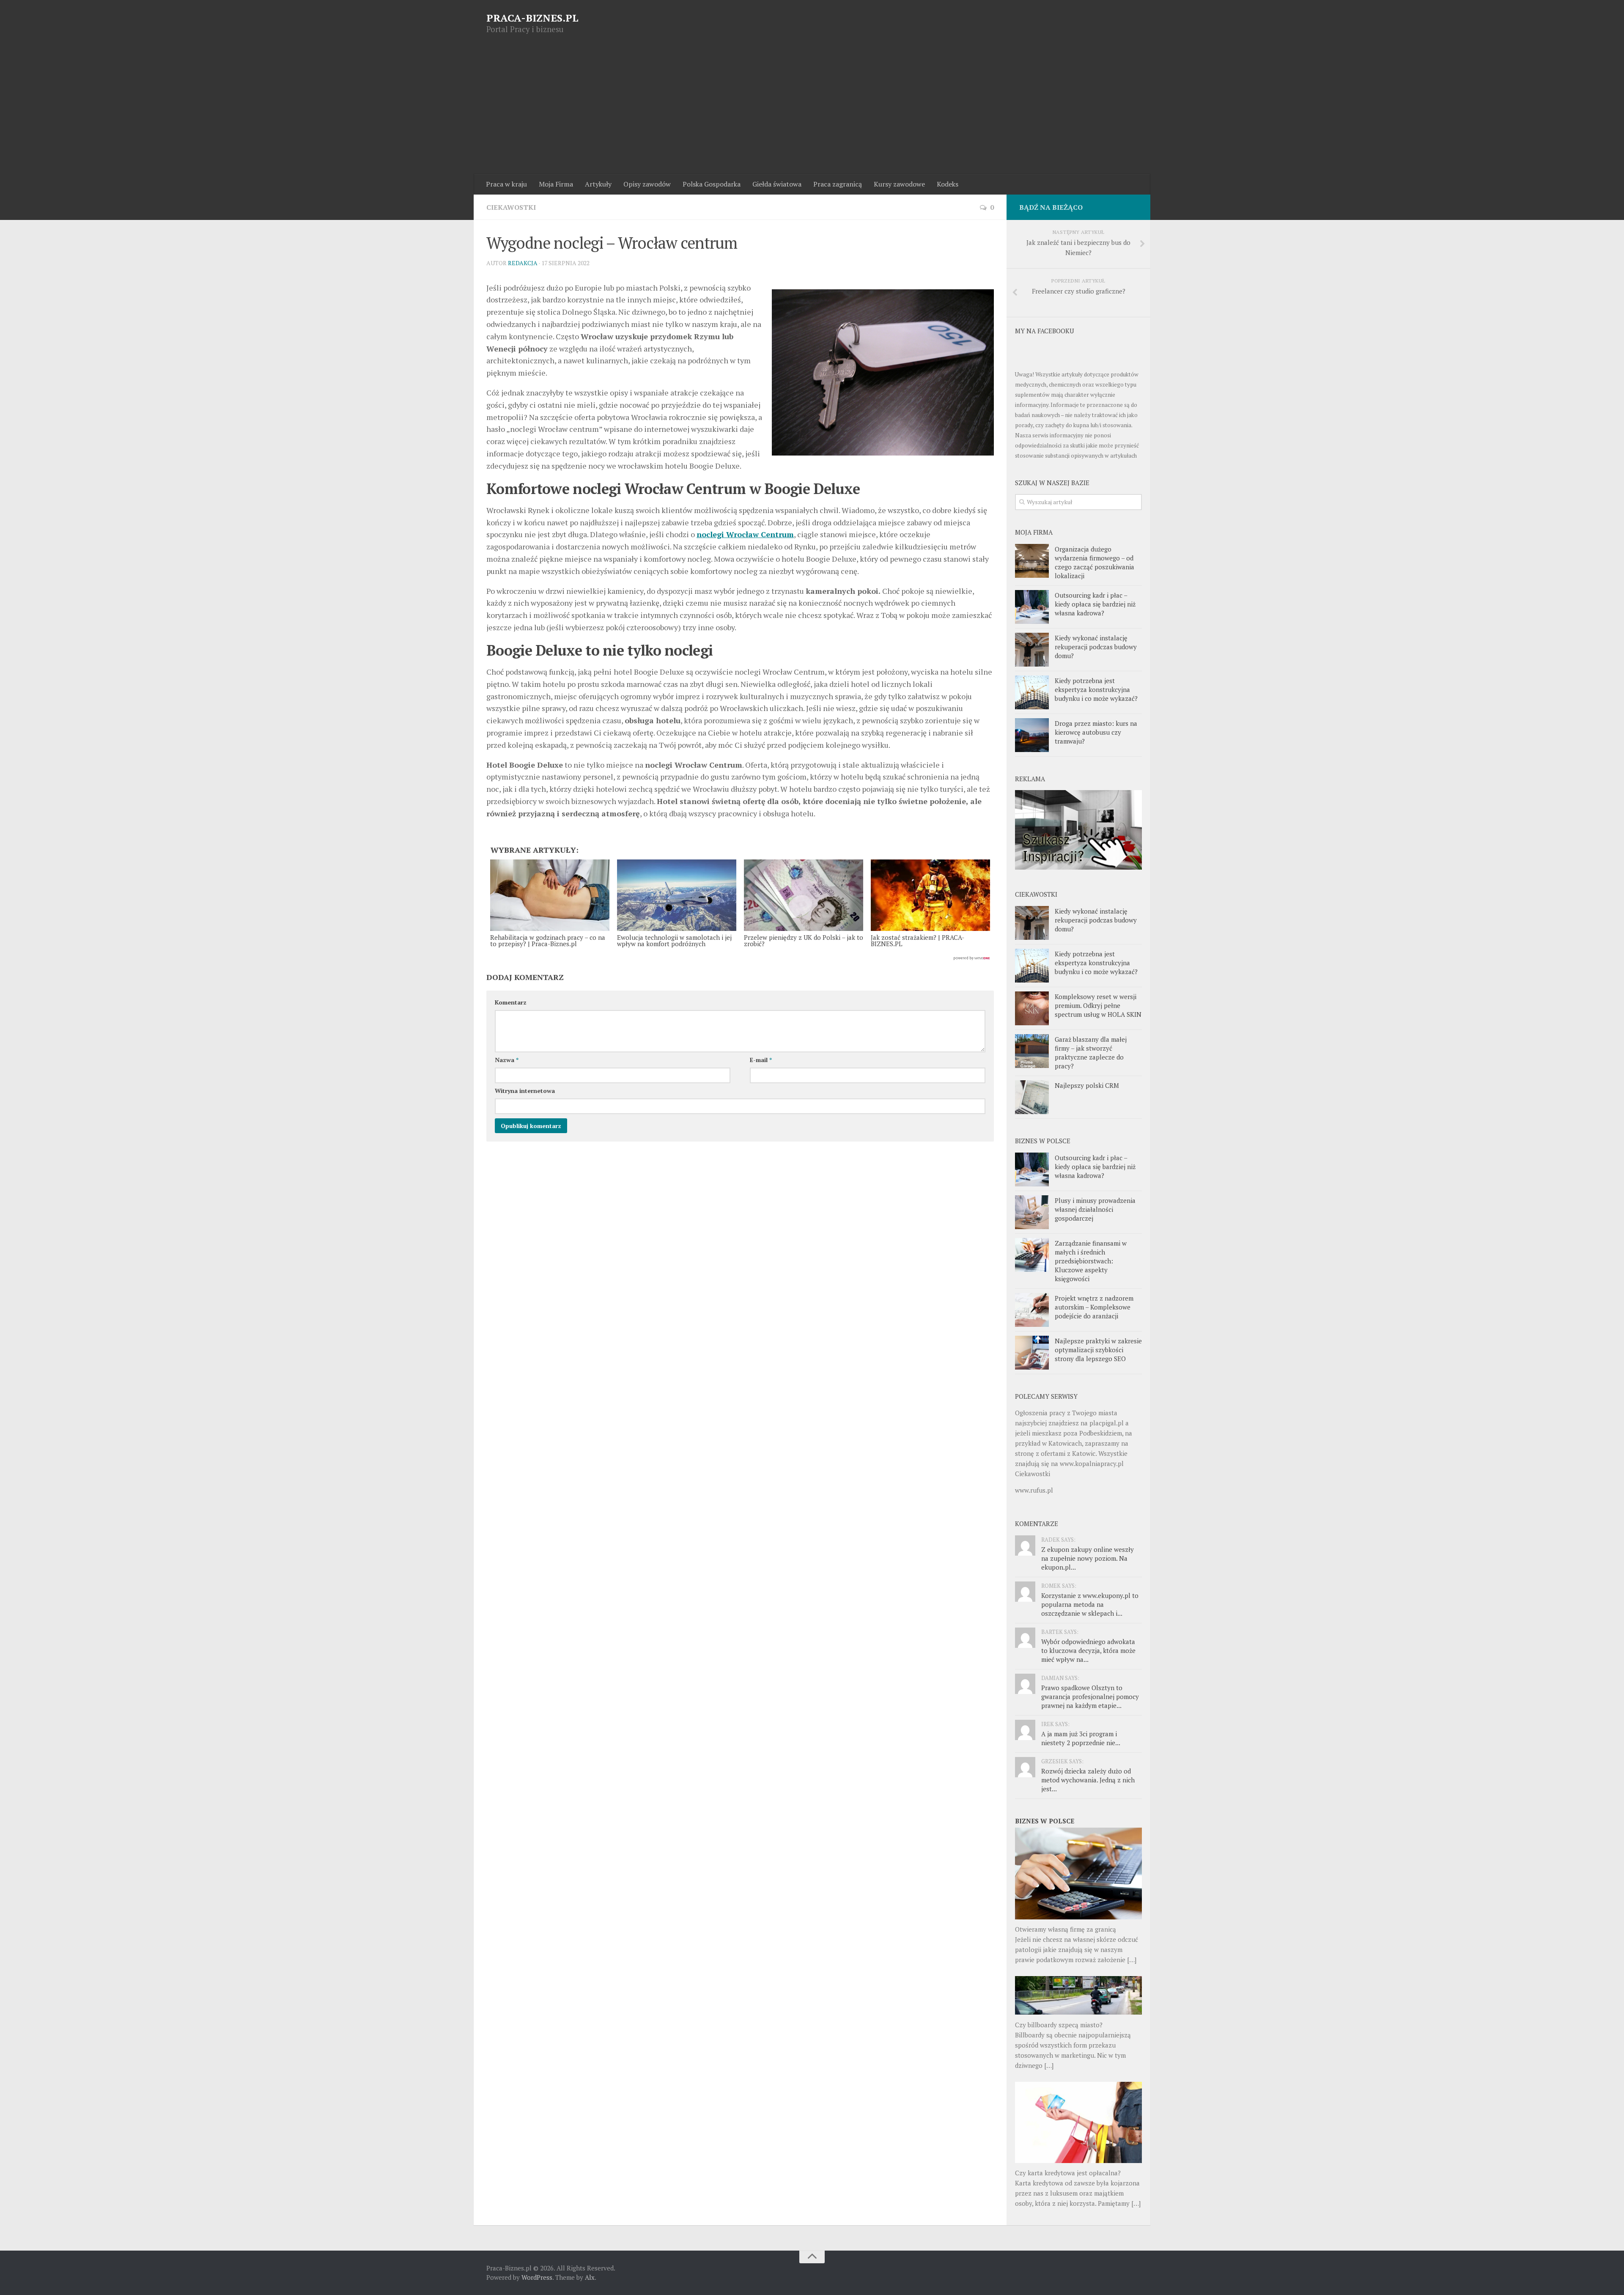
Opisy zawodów (647, 184)
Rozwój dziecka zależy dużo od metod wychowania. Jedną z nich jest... (1088, 1780)
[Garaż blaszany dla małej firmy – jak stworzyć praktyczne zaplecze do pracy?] (1032, 1051)
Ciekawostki (511, 207)
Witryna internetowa (525, 1091)
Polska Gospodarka (712, 184)
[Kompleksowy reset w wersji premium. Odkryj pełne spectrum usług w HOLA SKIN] (1032, 1008)
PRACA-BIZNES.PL (532, 18)
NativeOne (740, 958)
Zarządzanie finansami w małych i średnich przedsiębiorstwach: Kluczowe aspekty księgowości (1091, 1261)
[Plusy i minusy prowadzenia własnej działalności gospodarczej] (1032, 1212)
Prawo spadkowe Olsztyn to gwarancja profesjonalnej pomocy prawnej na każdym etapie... (1090, 1697)
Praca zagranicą (838, 184)
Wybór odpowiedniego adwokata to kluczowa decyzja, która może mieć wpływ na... (1088, 1650)
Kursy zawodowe (899, 184)
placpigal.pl (1107, 1423)
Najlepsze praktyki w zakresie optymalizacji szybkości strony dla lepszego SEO (1098, 1350)
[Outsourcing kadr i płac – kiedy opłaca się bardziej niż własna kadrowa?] (1032, 607)
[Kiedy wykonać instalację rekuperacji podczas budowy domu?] (1032, 650)
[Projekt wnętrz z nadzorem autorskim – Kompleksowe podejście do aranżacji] (1032, 1310)
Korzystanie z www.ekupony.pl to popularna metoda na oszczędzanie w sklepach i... (1090, 1604)
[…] (1132, 1960)
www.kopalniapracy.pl (1092, 1463)
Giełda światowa (777, 184)
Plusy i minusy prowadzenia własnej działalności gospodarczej (1095, 1209)
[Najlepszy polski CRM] (1032, 1097)
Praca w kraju (506, 184)
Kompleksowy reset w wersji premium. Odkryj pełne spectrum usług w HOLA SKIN (1098, 1005)
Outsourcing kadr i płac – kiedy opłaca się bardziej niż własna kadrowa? (1095, 604)
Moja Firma (556, 184)
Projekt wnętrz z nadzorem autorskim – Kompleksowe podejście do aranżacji (1094, 1307)
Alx (590, 2277)
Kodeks (948, 184)
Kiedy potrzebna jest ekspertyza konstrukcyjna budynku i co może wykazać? (1096, 689)
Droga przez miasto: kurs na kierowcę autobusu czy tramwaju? (1096, 732)
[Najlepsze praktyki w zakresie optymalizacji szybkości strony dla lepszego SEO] (1032, 1353)
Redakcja (523, 263)
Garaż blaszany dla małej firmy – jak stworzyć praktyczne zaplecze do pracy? (1091, 1053)
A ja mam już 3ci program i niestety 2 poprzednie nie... (1081, 1738)
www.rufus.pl (1034, 1490)
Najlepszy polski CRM (1087, 1085)
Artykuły (598, 184)
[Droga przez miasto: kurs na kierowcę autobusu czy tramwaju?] (1032, 735)
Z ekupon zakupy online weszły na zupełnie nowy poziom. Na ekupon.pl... (1088, 1558)
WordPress (537, 2277)
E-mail (761, 1060)
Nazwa (507, 1060)
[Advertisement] (812, 110)
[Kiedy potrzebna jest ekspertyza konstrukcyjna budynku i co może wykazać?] (1032, 692)
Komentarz (511, 1002)
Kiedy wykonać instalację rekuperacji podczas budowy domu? (1096, 647)
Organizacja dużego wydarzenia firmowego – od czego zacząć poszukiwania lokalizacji (1095, 562)
